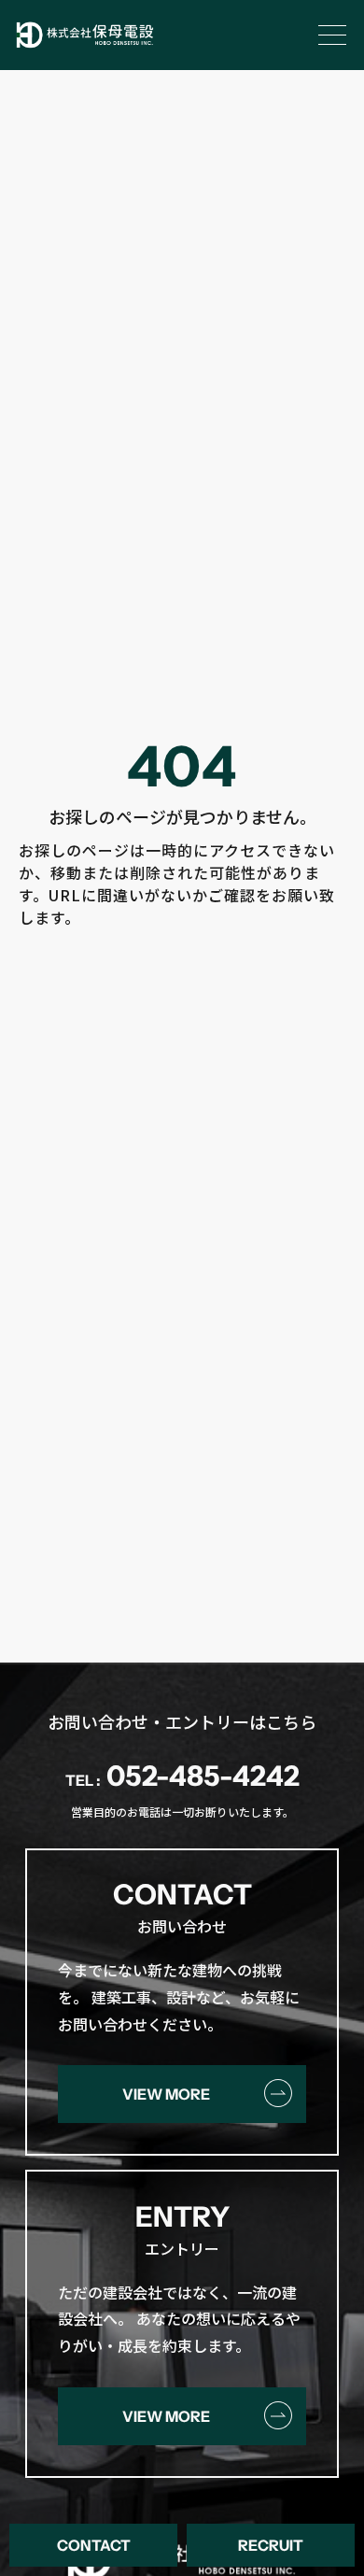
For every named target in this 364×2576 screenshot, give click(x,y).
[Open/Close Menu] (333, 35)
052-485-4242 (182, 1776)
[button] (93, 2545)
